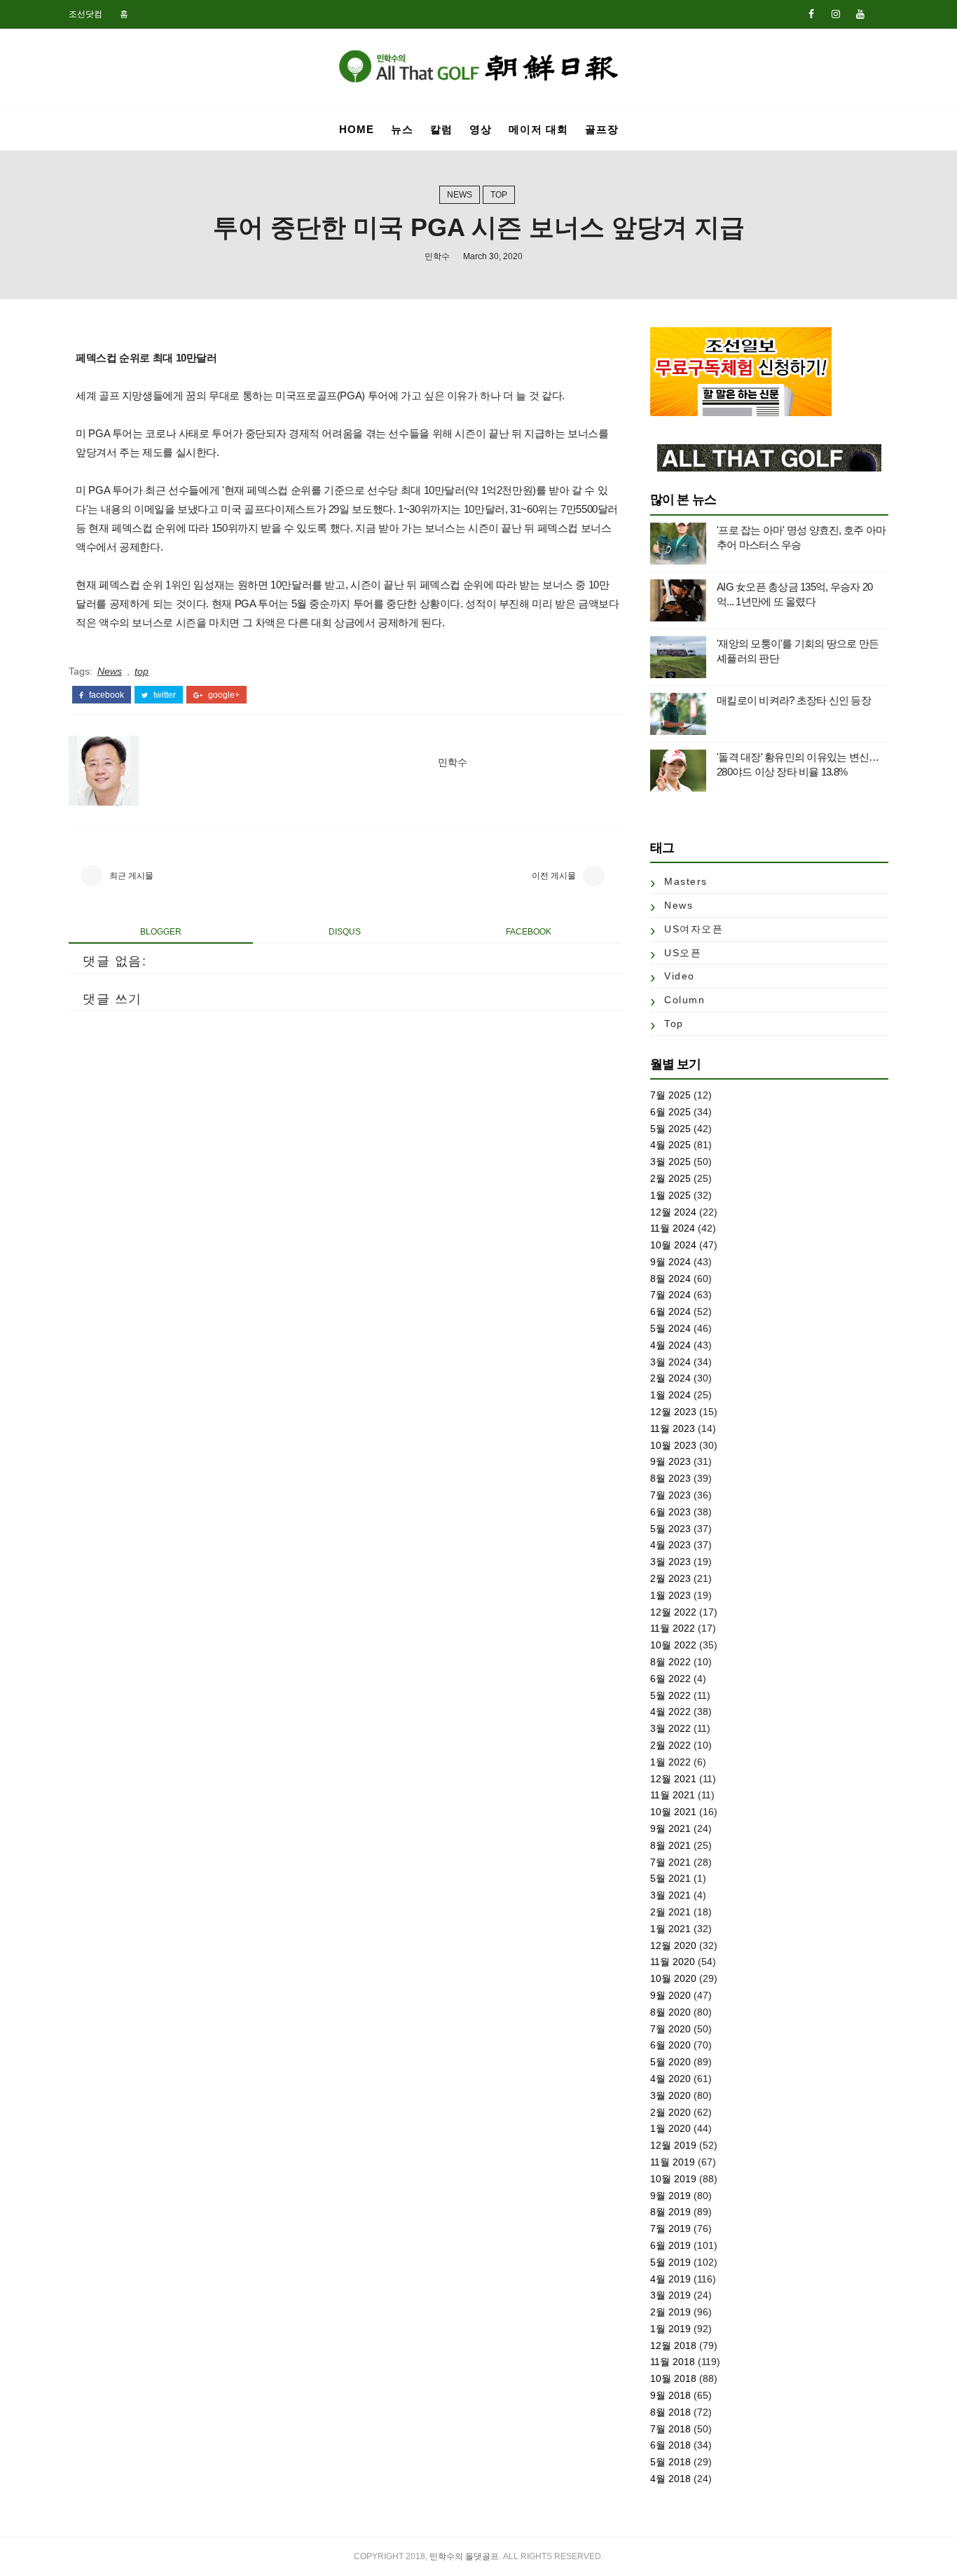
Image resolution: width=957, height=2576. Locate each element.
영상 (481, 129)
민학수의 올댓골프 (464, 2556)
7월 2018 (670, 2429)
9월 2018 (670, 2395)
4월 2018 (670, 2479)
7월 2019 (670, 2229)
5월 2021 (670, 1878)
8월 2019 (670, 2212)
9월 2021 (670, 1828)
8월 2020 (670, 2012)
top (499, 195)
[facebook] (811, 14)
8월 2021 (670, 1845)
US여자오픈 (694, 929)
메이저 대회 (538, 129)
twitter (164, 695)
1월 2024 (670, 1395)
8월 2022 (670, 1662)
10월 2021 (673, 1812)
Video (680, 976)
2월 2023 (670, 1578)
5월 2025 (670, 1129)
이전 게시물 (554, 876)
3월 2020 (670, 2095)
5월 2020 (670, 2062)
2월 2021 (670, 1912)
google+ (223, 695)
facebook (105, 695)
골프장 (602, 129)
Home (357, 129)
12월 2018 (673, 2346)
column (684, 1000)
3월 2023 (670, 1562)
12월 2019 (673, 2145)
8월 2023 (670, 1478)
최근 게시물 (131, 876)
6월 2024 (670, 1311)
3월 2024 (670, 1362)
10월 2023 (673, 1445)
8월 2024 (670, 1279)
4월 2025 (670, 1145)
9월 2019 (670, 2196)
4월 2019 (670, 2279)
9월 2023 (670, 1461)
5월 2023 (670, 1529)
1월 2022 (670, 1762)
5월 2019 (670, 2262)
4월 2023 (670, 1545)
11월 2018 (673, 2362)
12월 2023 (673, 1412)
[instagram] (836, 14)
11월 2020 (673, 1962)
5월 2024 (670, 1328)
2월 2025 (670, 1178)
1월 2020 (670, 2128)
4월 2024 (670, 1345)
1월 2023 (670, 1595)
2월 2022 (670, 1745)
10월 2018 (673, 2378)
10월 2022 (673, 1645)
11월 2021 (673, 1795)
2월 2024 (670, 1378)
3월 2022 (670, 1728)
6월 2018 (670, 2445)
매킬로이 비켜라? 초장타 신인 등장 (794, 700)
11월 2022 (673, 1628)
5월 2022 (670, 1695)
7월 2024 (670, 1295)
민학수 (437, 256)
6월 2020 (670, 2045)
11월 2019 (673, 2162)
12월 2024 (673, 1212)
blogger (161, 932)
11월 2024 (673, 1228)
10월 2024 (673, 1245)
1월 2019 (670, 2329)
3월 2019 (670, 2295)
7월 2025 (670, 1095)
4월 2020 (670, 2079)
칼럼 (441, 129)
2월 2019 (670, 2312)
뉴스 (402, 129)
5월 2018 (670, 2462)
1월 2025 (670, 1195)
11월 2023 (673, 1428)
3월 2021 (670, 1895)
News (460, 195)
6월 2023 (670, 1512)
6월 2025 (670, 1112)
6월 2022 (670, 1679)
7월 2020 (670, 2029)
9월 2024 (670, 1262)
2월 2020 (670, 2112)
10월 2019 (673, 2179)
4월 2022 (670, 1711)
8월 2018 (670, 2412)
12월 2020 (673, 1945)
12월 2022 (673, 1612)
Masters (686, 881)
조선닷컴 (85, 14)
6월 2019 (670, 2245)
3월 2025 (670, 1162)
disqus (345, 932)
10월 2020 (673, 1978)
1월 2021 (670, 1929)
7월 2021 (670, 1862)
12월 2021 (673, 1779)
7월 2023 (670, 1495)
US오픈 (683, 953)
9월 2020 (670, 1995)
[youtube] (860, 14)
